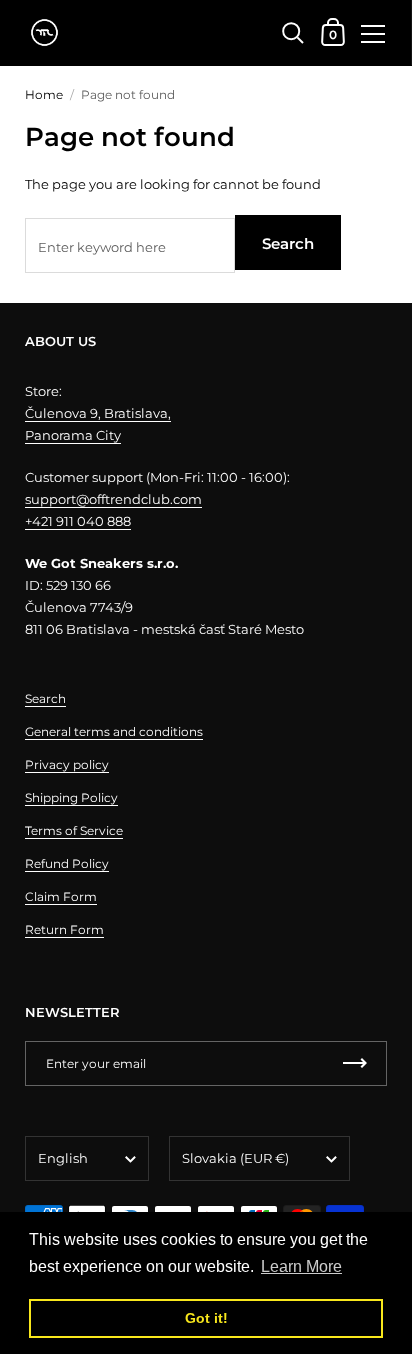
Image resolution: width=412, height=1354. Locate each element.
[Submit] (355, 1063)
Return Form (64, 929)
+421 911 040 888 (78, 521)
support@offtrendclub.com (113, 499)
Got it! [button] (206, 1318)
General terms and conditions (114, 731)
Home (44, 94)
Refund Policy (67, 863)
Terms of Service (74, 830)
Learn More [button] (301, 1266)
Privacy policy (67, 764)
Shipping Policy (71, 797)
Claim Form (61, 896)
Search (288, 243)
